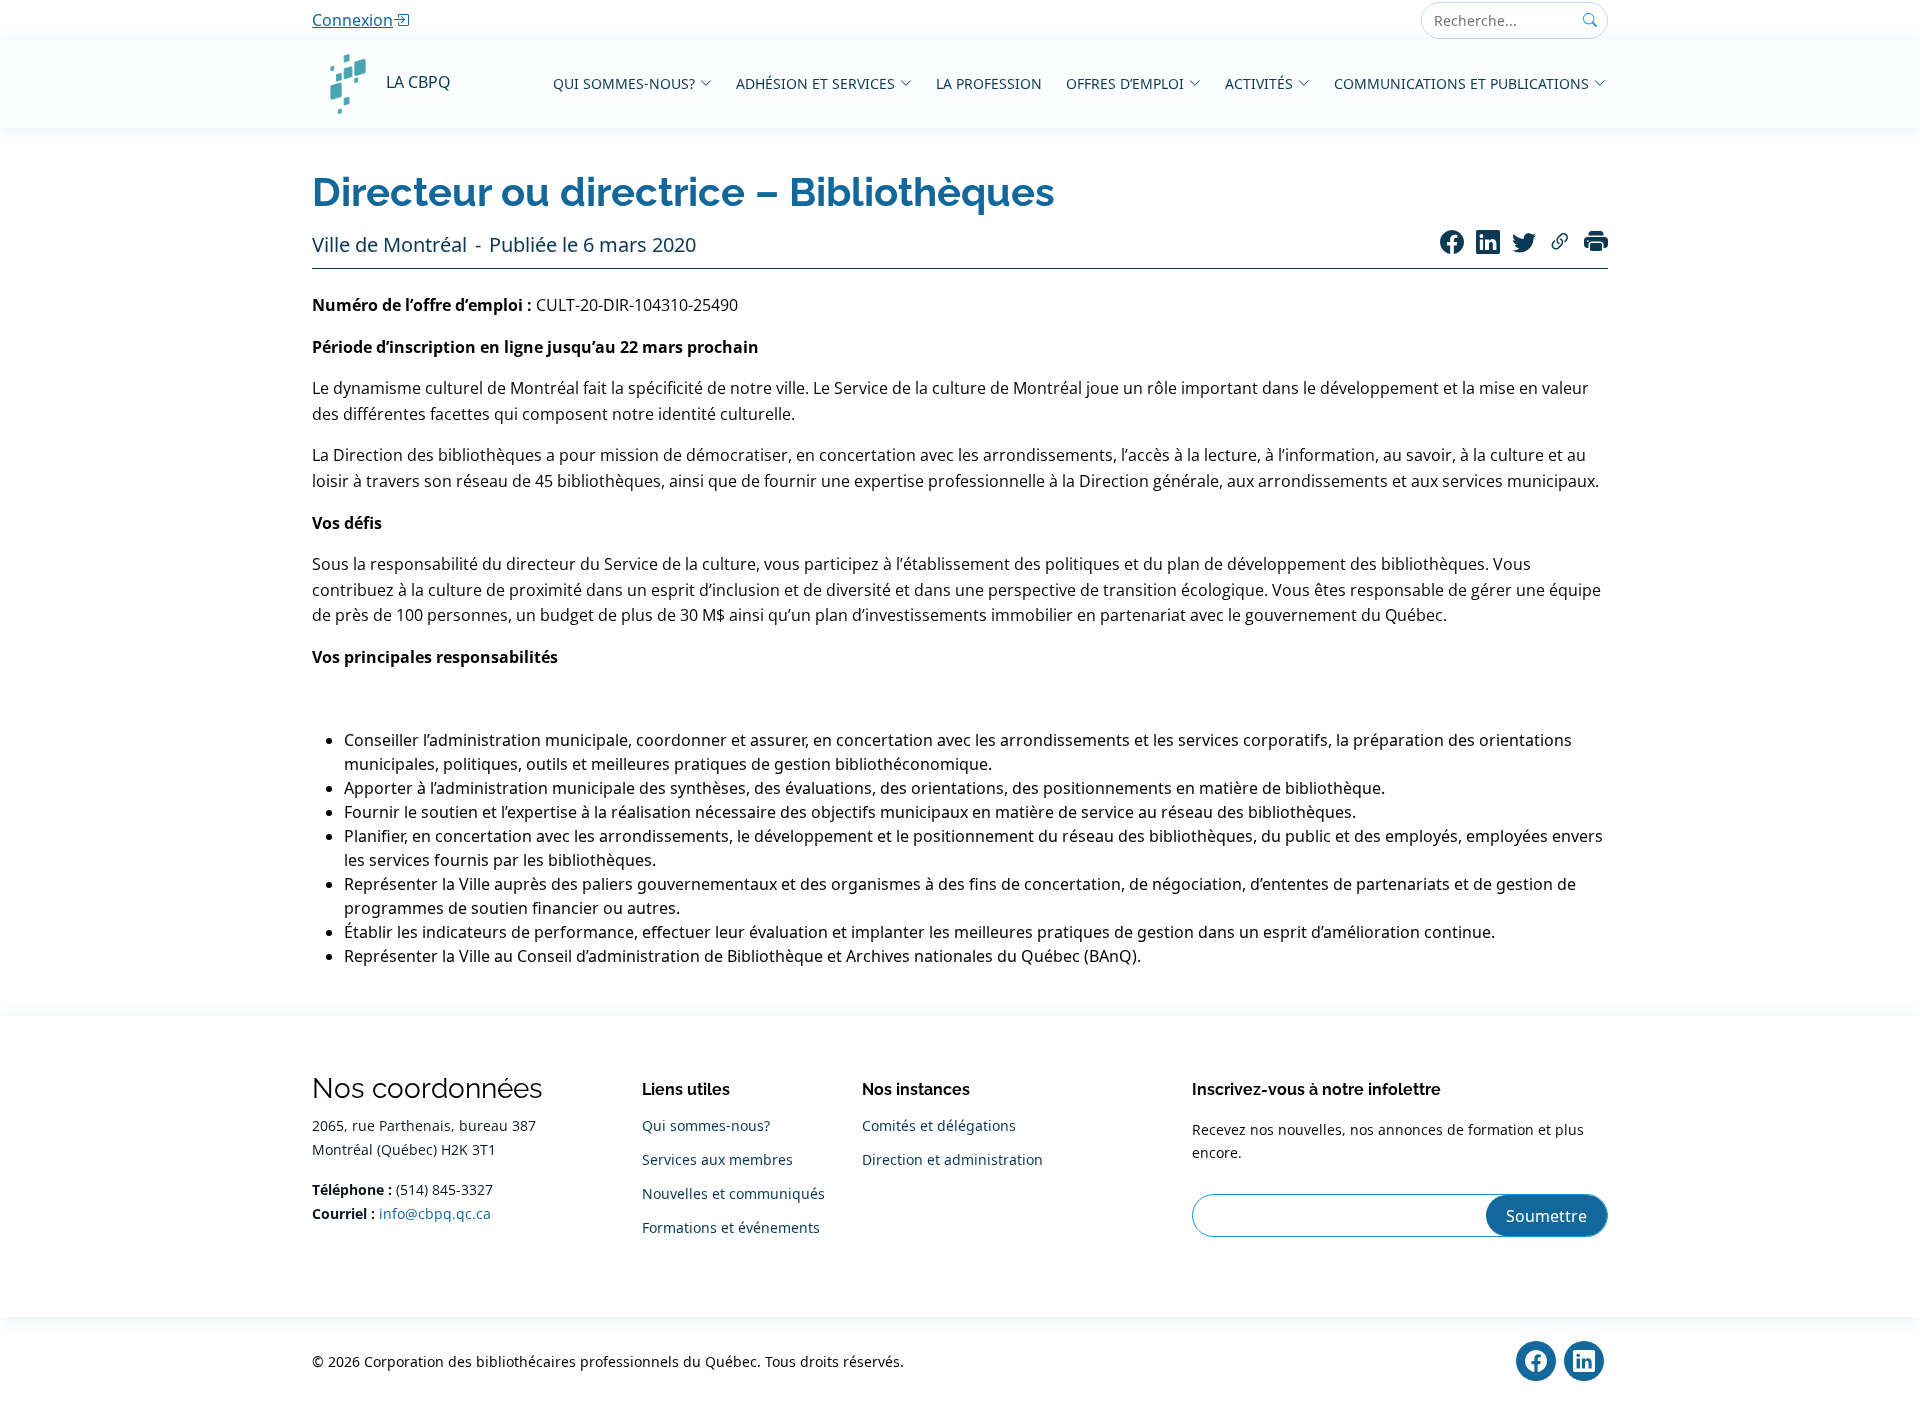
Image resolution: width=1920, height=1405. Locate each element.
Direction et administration (952, 1160)
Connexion (352, 20)
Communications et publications (1461, 83)
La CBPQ (418, 82)
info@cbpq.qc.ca (435, 1213)
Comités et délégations (939, 1126)
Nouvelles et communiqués (733, 1194)
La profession (989, 83)
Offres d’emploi (1125, 83)
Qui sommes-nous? (624, 83)
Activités (1259, 83)
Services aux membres (717, 1160)
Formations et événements (731, 1228)
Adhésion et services (815, 83)
